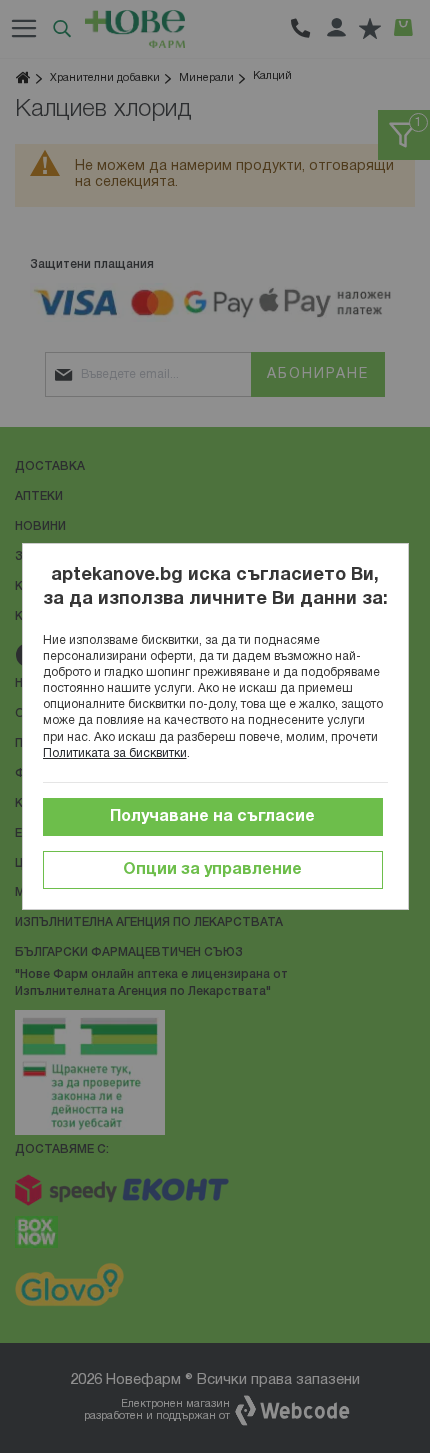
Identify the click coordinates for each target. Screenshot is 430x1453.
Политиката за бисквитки (115, 753)
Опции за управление (212, 870)
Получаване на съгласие (212, 817)
